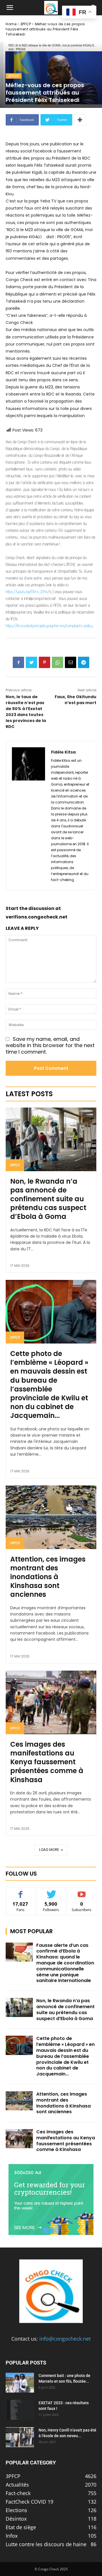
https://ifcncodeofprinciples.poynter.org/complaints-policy (49, 626)
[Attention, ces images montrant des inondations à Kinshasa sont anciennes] (51, 1517)
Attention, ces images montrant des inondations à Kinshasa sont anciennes (48, 1577)
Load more (49, 1850)
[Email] (71, 662)
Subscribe (82, 1891)
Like (21, 1891)
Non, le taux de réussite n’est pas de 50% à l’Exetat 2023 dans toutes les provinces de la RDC (26, 712)
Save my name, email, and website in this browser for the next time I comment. (50, 1045)
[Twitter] (31, 662)
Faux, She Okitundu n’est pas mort (76, 700)
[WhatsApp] (58, 662)
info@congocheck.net (65, 2339)
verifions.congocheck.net (37, 917)
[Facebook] (18, 662)
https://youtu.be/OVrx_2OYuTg (29, 592)
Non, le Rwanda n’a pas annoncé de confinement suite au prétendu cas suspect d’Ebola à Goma (48, 1199)
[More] (80, 120)
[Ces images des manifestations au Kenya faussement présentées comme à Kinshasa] (51, 1702)
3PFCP (26, 24)
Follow (51, 1891)
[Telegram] (84, 662)
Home (11, 24)
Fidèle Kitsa (63, 752)
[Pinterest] (44, 662)
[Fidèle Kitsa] (28, 816)
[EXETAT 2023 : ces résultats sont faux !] (20, 2410)
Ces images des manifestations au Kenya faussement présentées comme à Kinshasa (47, 1762)
